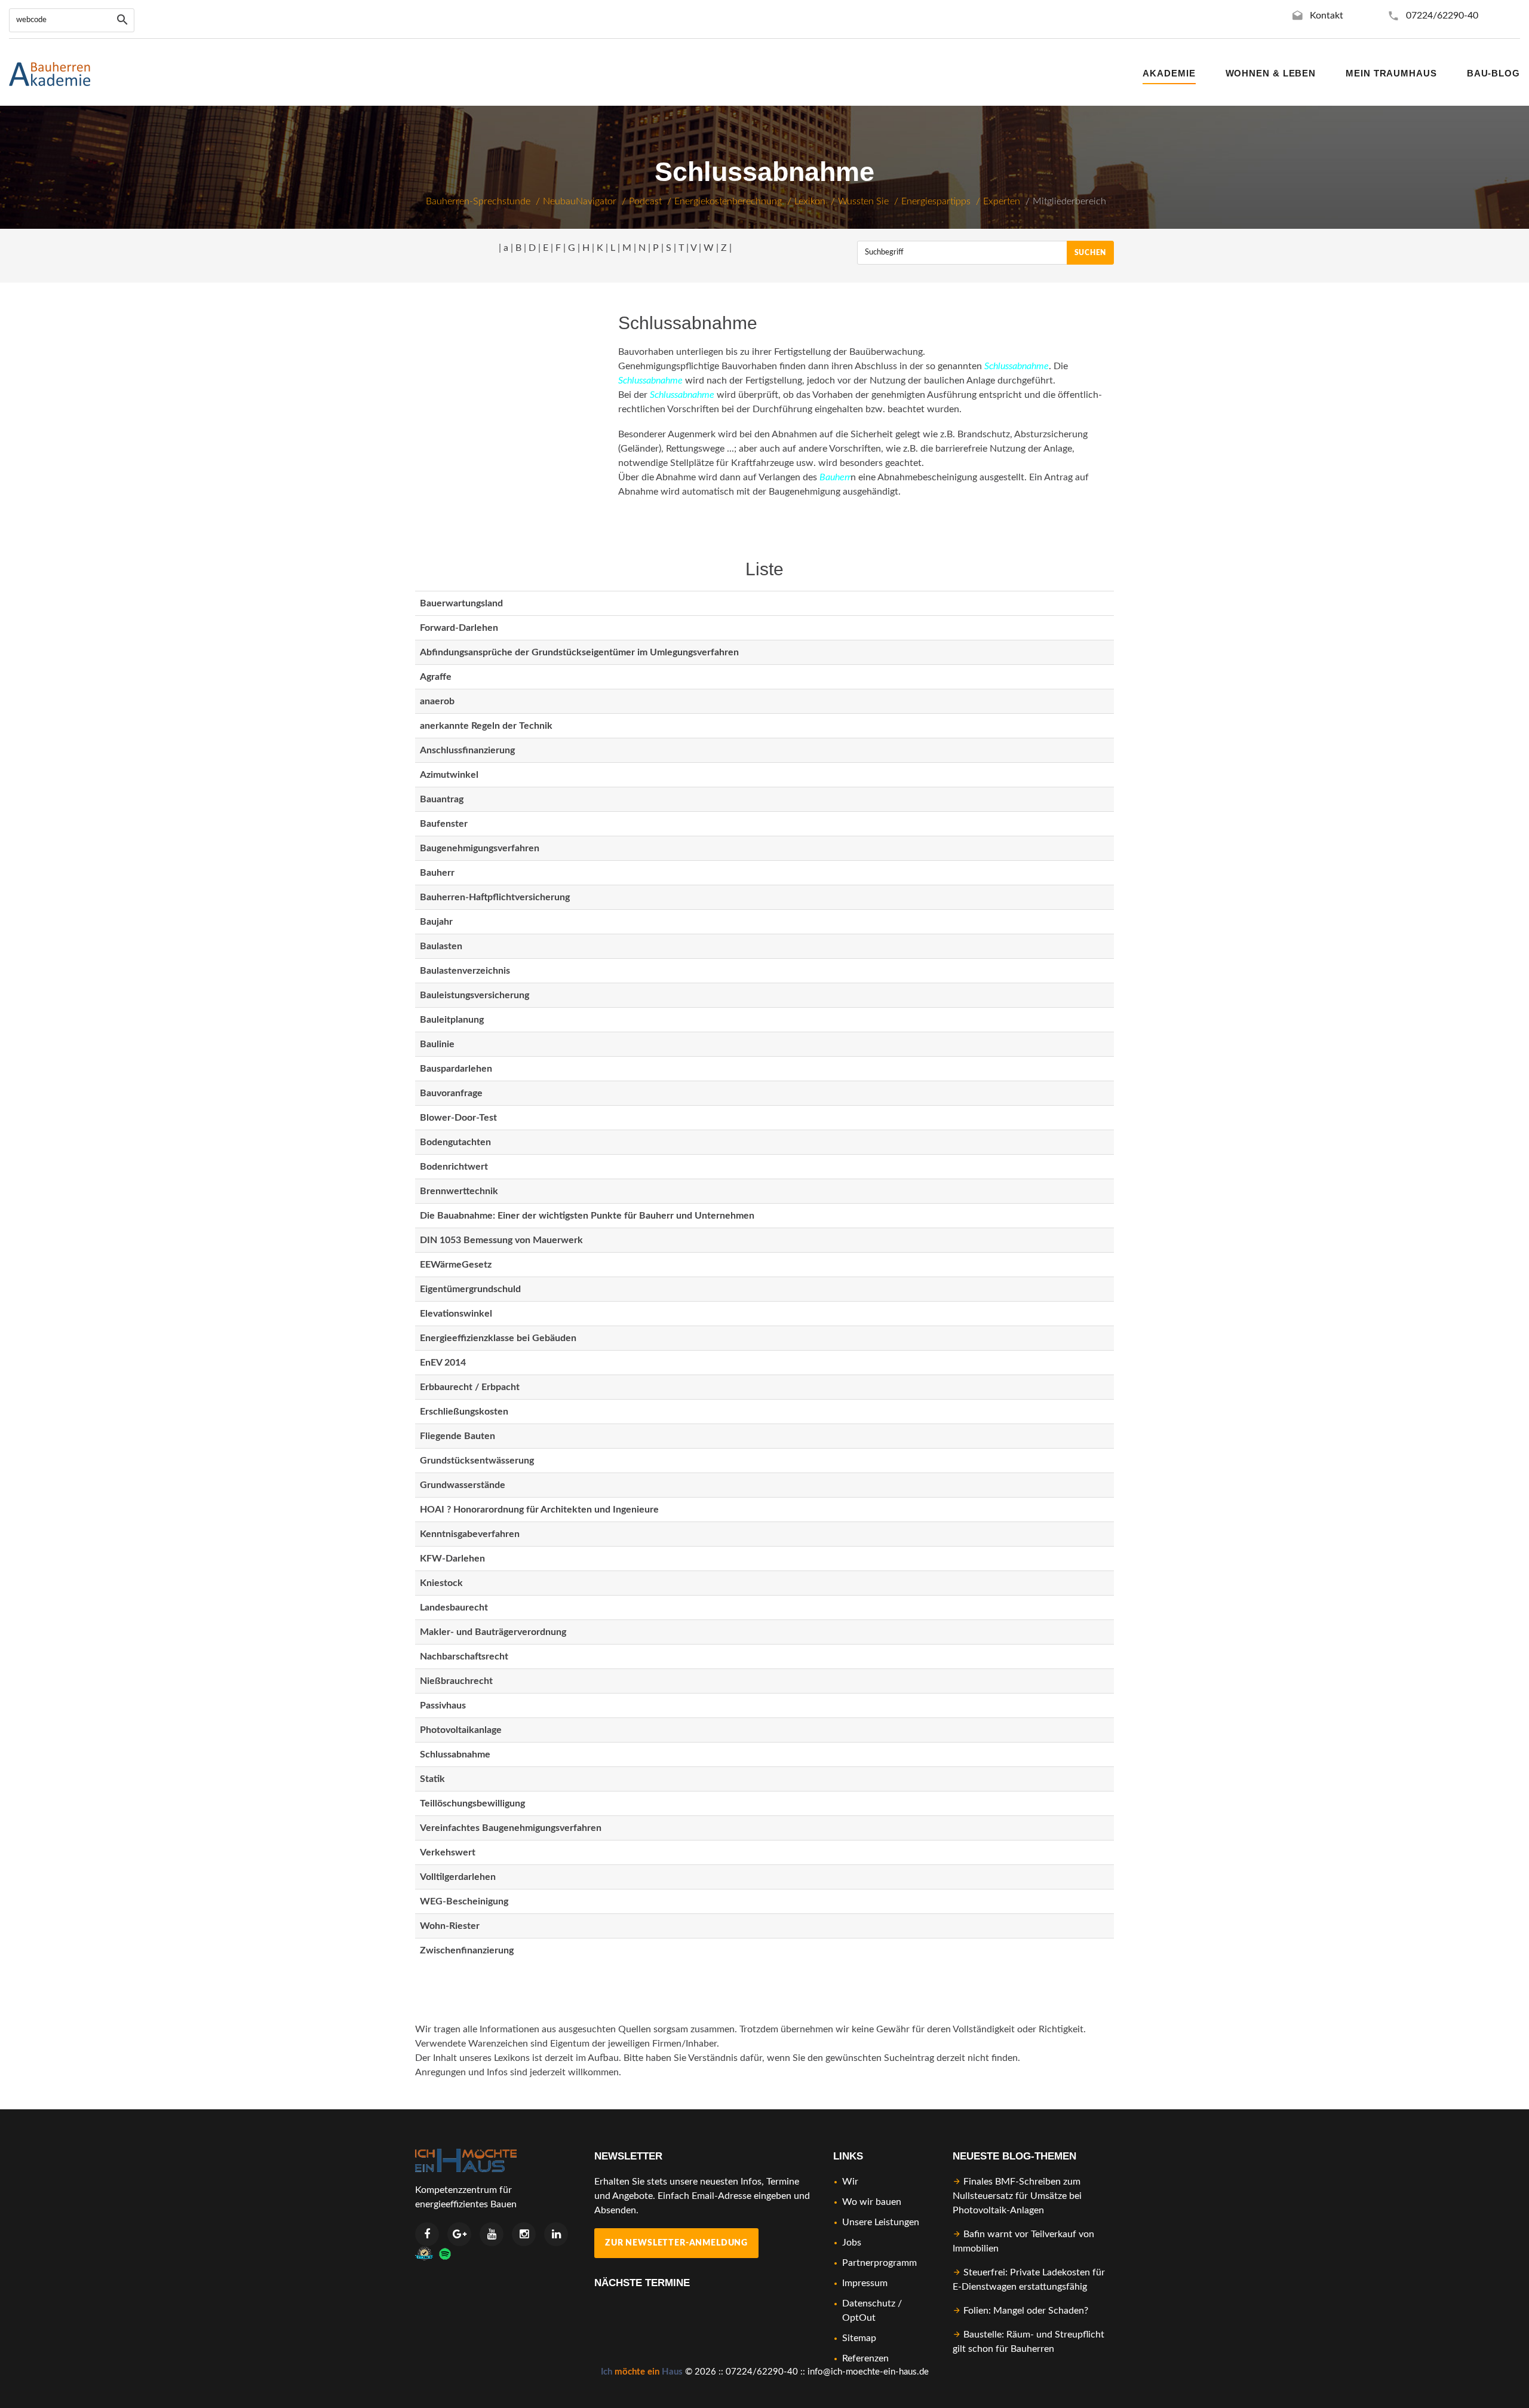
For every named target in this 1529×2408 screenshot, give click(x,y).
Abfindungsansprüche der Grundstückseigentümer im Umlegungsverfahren (579, 652)
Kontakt (1327, 16)
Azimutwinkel (449, 775)
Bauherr (437, 873)
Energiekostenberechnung (728, 201)
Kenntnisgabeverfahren (470, 1534)
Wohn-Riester (450, 1926)
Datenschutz (869, 2303)
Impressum (865, 2283)
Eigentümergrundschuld (470, 1289)
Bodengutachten (455, 1142)
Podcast (645, 201)
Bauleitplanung (452, 1020)
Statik (432, 1779)
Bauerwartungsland (461, 603)
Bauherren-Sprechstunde (478, 201)
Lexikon (810, 201)
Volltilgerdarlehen (458, 1877)
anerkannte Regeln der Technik (486, 726)
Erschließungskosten (464, 1412)
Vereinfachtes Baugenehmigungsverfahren (511, 1828)
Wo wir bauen (872, 2202)
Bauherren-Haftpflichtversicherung (495, 897)
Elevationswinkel (456, 1314)
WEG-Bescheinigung (464, 1901)
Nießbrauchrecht (456, 1681)
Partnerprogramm (879, 2263)
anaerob (437, 701)
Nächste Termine (642, 2283)
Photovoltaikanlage (461, 1730)
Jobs (852, 2243)
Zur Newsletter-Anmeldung (676, 2243)
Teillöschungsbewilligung (472, 1803)
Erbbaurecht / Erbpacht (470, 1387)
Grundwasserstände (463, 1485)
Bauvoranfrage (451, 1093)
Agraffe (436, 677)
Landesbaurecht (454, 1608)
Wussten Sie (863, 201)
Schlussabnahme (455, 1754)
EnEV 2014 (443, 1363)
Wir (850, 2182)
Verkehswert (448, 1852)
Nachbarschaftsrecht (464, 1657)
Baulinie (437, 1044)
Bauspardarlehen (456, 1069)
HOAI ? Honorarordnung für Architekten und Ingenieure (539, 1510)
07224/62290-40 (1442, 16)
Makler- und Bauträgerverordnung (493, 1632)
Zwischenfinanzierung (467, 1950)
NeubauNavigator (580, 201)
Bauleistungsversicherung (475, 995)
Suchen (1090, 253)
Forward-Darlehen (459, 628)
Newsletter (628, 2156)
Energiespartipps (936, 201)
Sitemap (859, 2338)
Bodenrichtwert (454, 1167)
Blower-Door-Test (458, 1118)
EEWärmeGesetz (456, 1265)
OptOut (859, 2318)
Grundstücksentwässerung (477, 1461)
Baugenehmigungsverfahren (480, 848)
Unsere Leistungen (881, 2222)
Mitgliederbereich (1069, 201)
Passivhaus (443, 1705)
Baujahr (436, 922)
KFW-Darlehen (452, 1559)
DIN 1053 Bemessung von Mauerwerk (501, 1240)
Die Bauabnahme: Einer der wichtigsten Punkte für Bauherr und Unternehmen (587, 1216)
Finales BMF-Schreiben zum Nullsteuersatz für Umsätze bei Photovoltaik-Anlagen (1017, 2196)
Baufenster (444, 824)
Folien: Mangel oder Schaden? (1026, 2311)
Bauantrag (442, 799)
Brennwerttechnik (459, 1191)
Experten (1002, 201)
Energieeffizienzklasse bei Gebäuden (498, 1338)
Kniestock (441, 1583)
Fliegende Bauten (458, 1436)
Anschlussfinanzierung (467, 750)
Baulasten (441, 946)
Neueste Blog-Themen (1014, 2156)
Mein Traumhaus (1391, 73)
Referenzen (865, 2358)
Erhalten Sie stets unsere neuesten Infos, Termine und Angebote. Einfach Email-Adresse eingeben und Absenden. (702, 2196)
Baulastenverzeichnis (465, 971)
